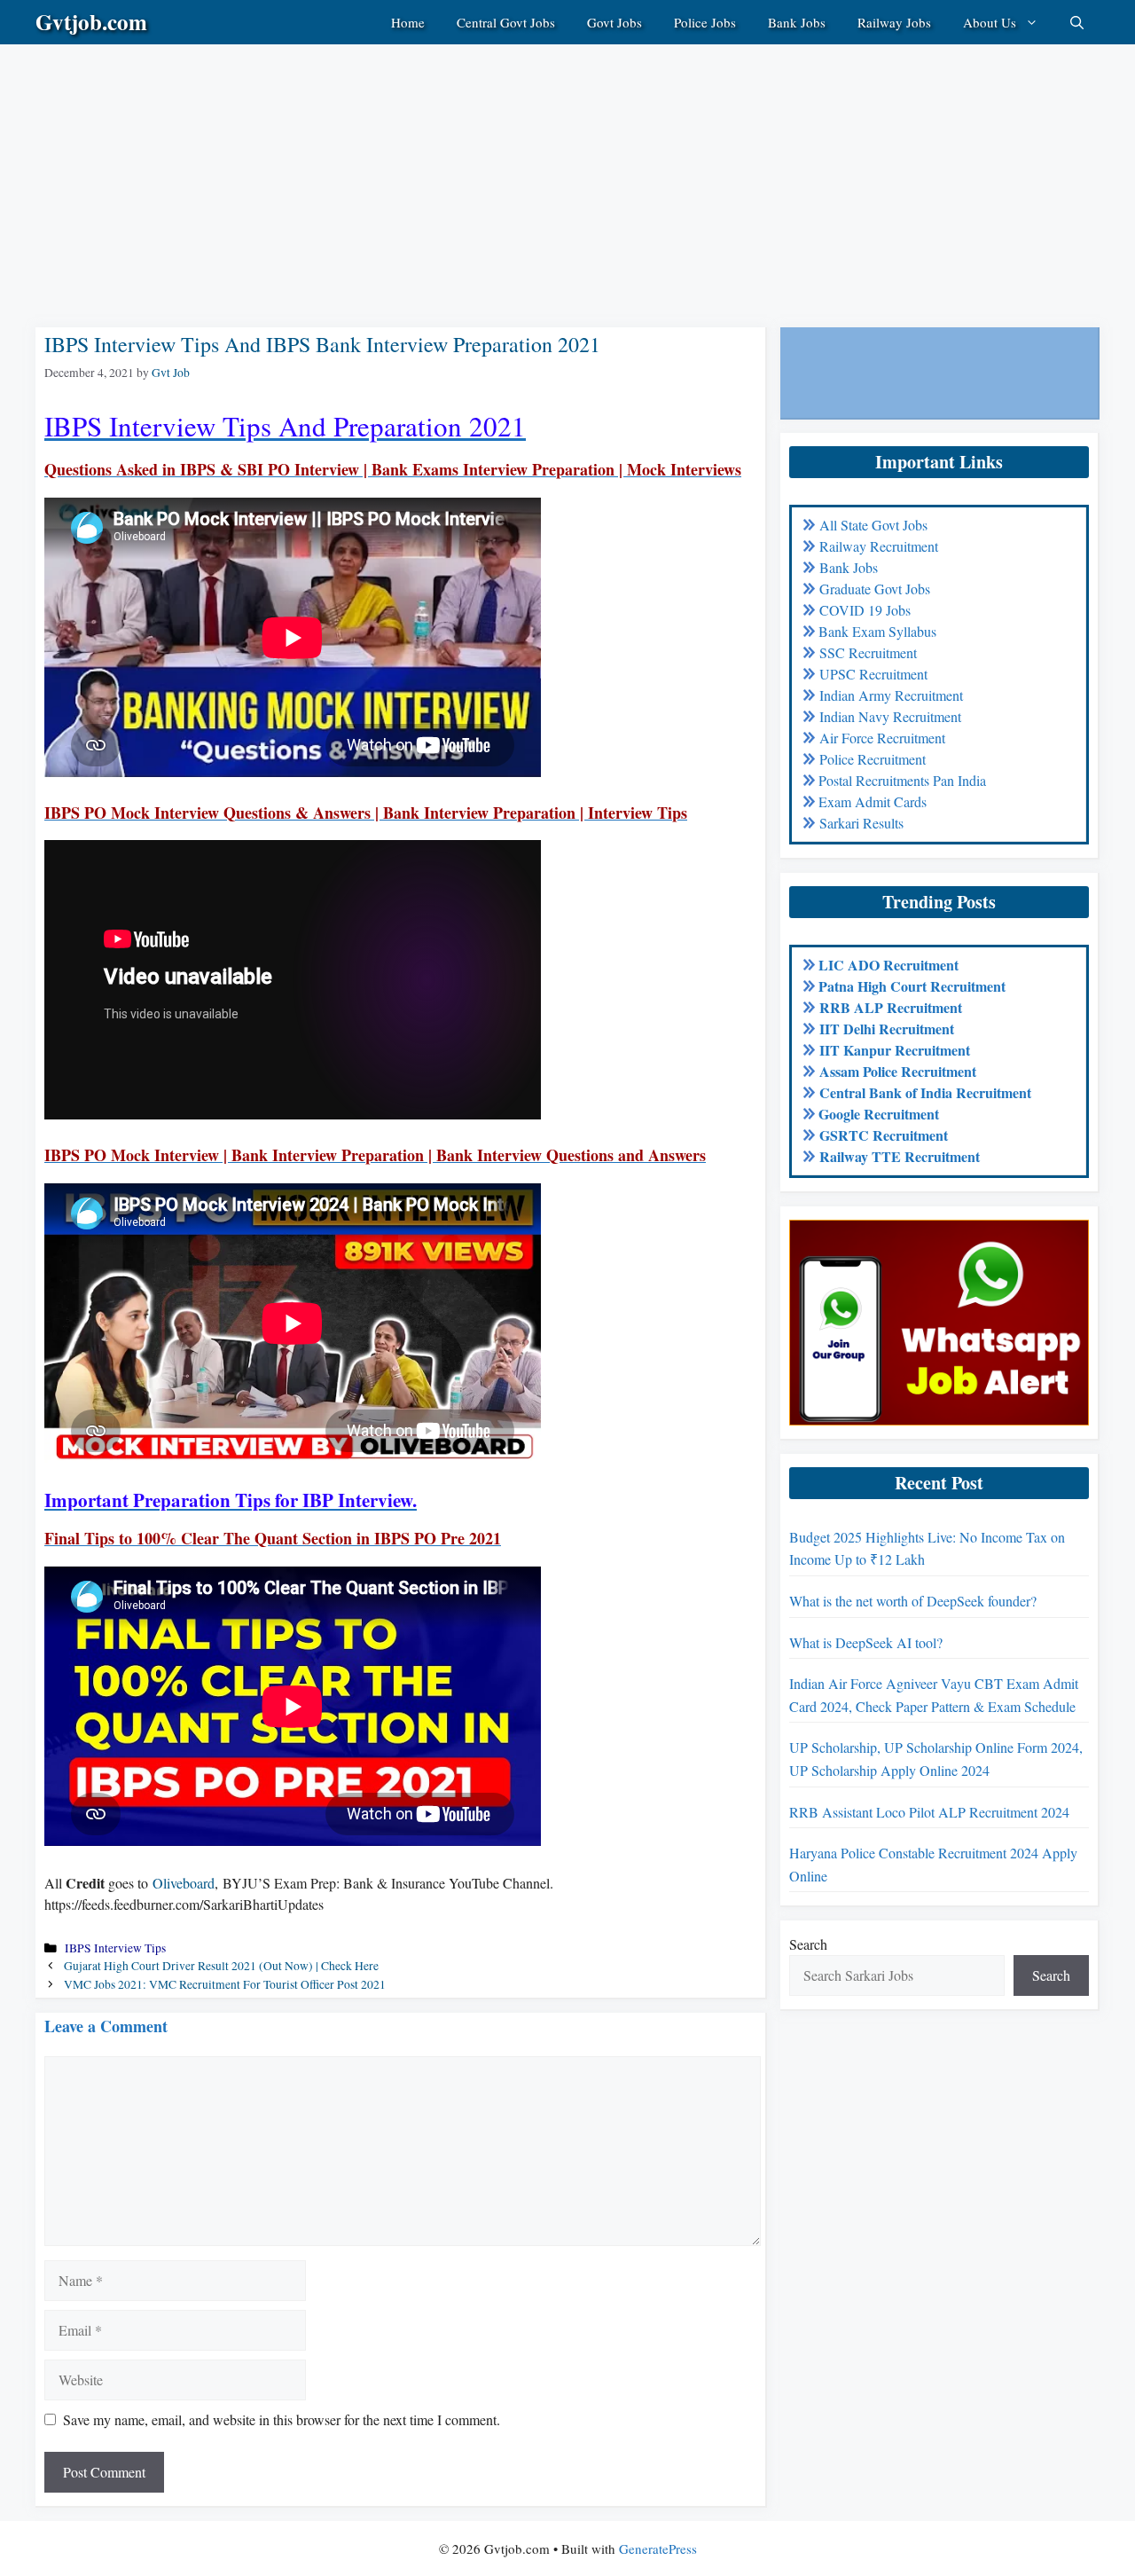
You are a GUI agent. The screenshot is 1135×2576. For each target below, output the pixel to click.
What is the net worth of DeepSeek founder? (913, 1601)
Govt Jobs (614, 22)
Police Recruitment (873, 759)
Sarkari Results (861, 823)
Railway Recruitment (879, 546)
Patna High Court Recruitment (912, 986)
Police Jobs (705, 22)
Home (408, 22)
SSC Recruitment (868, 652)
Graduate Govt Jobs (875, 589)
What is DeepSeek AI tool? (866, 1642)
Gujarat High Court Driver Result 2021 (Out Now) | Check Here (221, 1966)
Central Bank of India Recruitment (925, 1092)
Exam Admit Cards (873, 801)
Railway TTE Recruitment (900, 1156)
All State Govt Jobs (873, 525)
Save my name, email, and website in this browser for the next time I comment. (282, 2419)
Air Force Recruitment (882, 738)
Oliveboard (184, 1883)
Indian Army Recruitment (891, 695)
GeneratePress (658, 2549)
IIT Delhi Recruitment (887, 1029)
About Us (990, 22)
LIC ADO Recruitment (888, 965)
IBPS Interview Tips (115, 1948)
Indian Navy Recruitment (890, 716)
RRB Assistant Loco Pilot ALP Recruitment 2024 (929, 1812)
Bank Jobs (797, 22)
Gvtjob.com (91, 22)
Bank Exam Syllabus (877, 631)
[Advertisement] (532, 169)
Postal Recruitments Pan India (902, 780)
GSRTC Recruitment (884, 1135)
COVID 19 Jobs (865, 610)
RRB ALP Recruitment (891, 1007)
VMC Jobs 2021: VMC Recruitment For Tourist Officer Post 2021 (225, 1984)
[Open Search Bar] (1077, 22)
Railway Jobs (894, 22)
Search (808, 1944)
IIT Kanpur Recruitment (895, 1050)
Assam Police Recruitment (898, 1071)
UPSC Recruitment (873, 674)
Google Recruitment (879, 1114)
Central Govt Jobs (506, 22)
